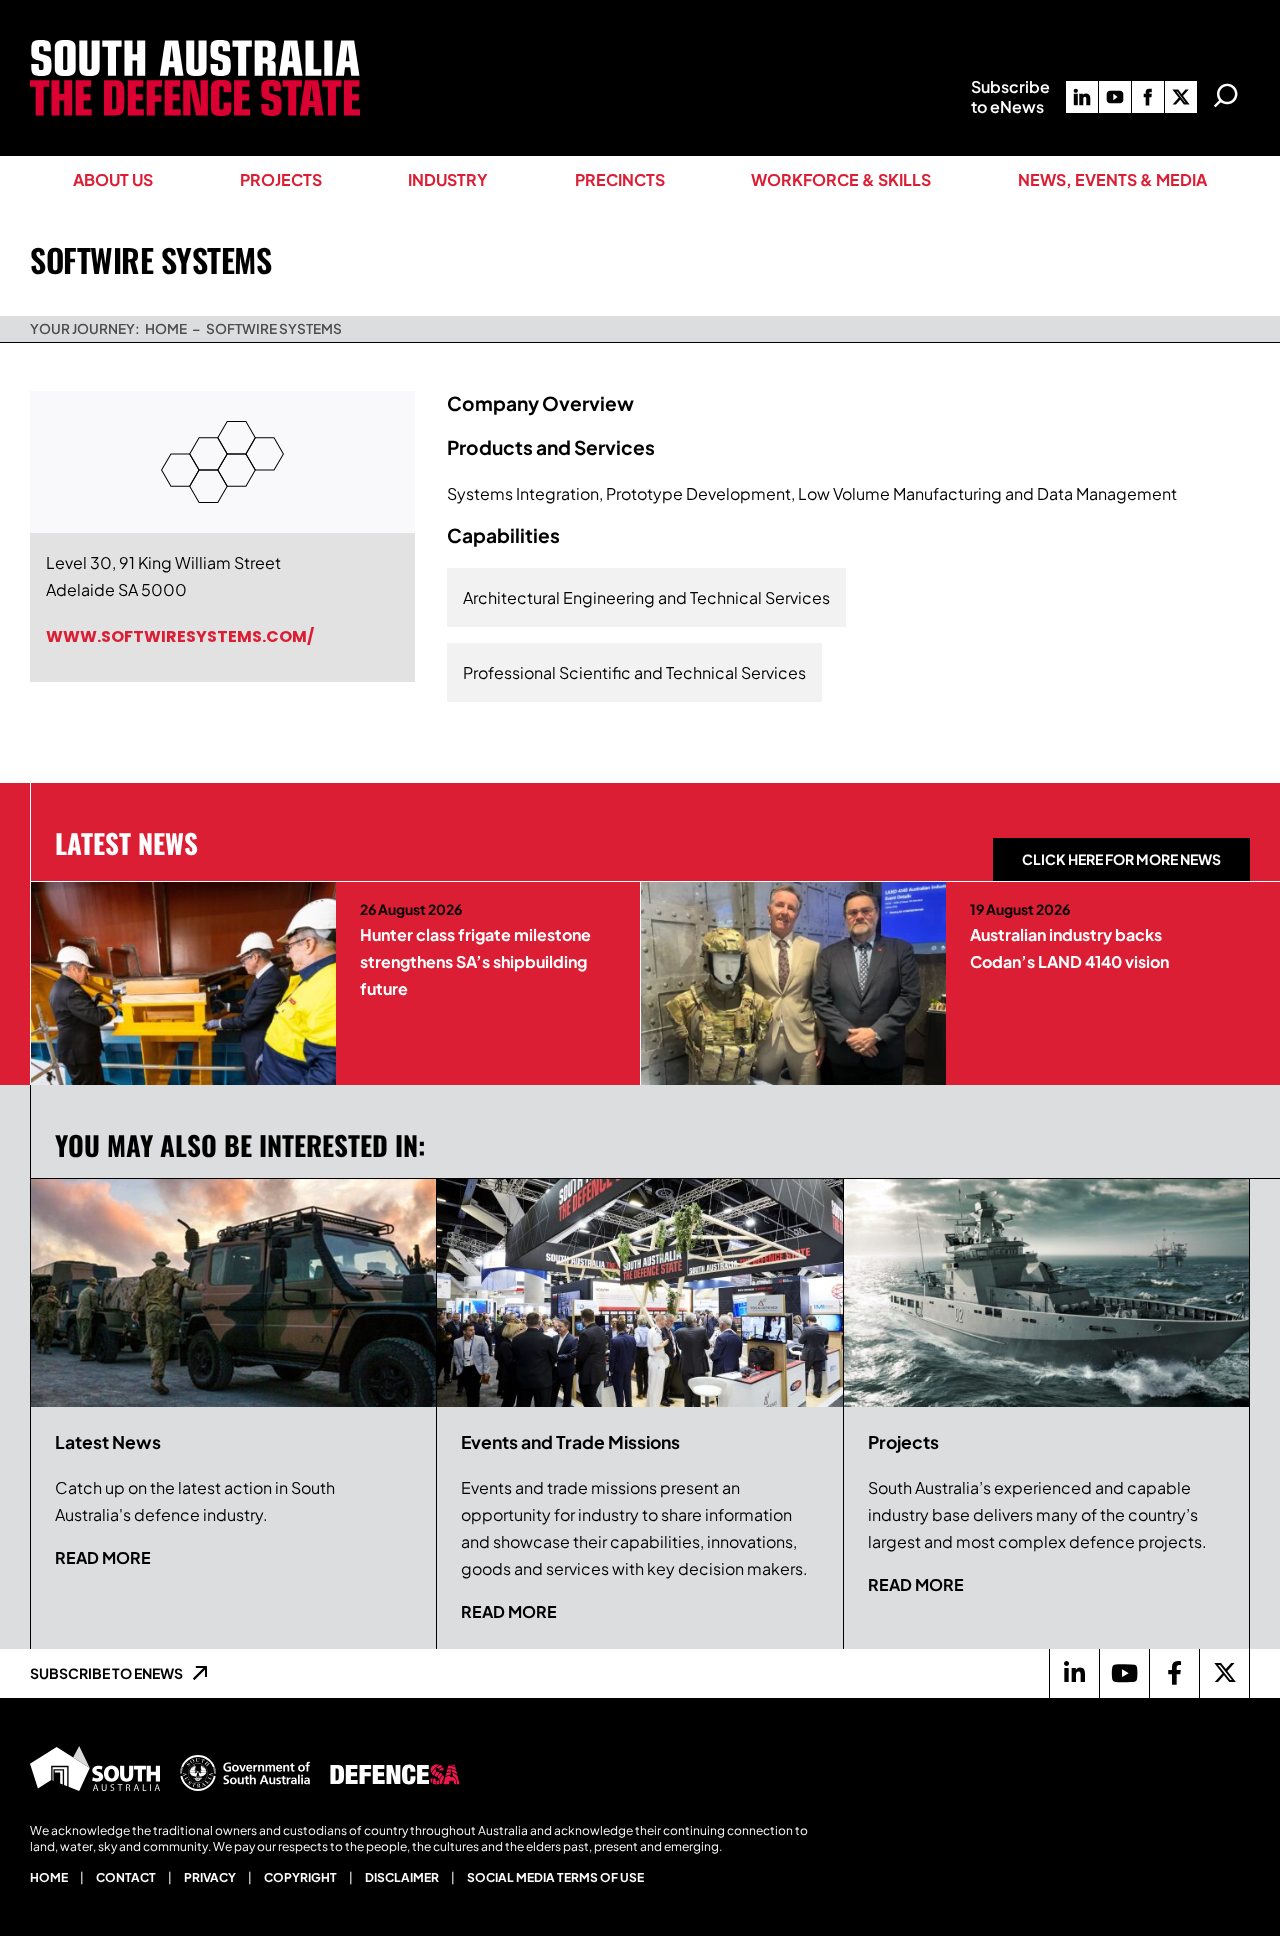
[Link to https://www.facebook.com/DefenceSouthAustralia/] (1174, 1673)
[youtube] (1115, 97)
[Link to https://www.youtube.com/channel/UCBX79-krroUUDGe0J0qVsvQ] (1124, 1673)
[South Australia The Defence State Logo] (195, 47)
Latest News (126, 843)
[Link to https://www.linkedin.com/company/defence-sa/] (1074, 1673)
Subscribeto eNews (1010, 96)
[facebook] (1148, 97)
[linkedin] (1082, 97)
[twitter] (1181, 97)
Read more (103, 1557)
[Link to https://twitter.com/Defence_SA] (1224, 1673)
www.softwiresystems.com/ (180, 636)
